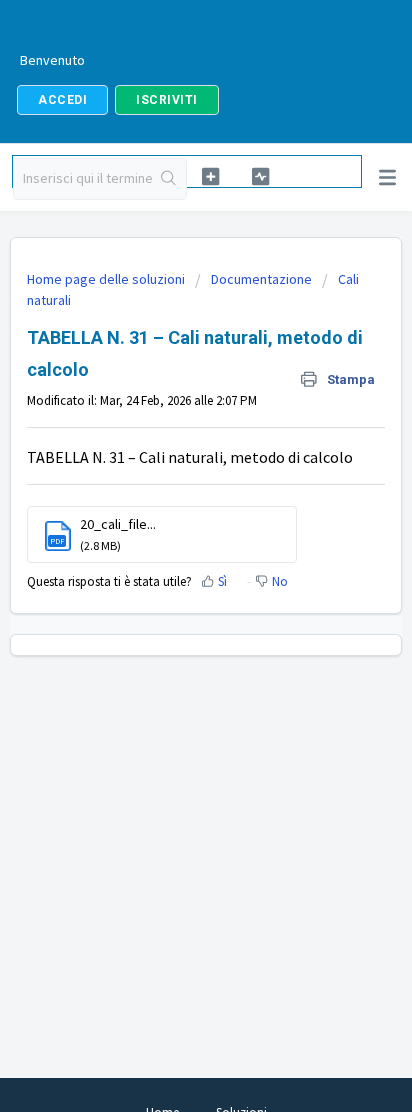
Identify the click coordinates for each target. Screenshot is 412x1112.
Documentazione (261, 279)
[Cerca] (169, 179)
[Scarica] (169, 543)
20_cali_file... (118, 524)
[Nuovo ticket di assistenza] (210, 176)
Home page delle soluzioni (107, 279)
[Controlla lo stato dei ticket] (259, 176)
